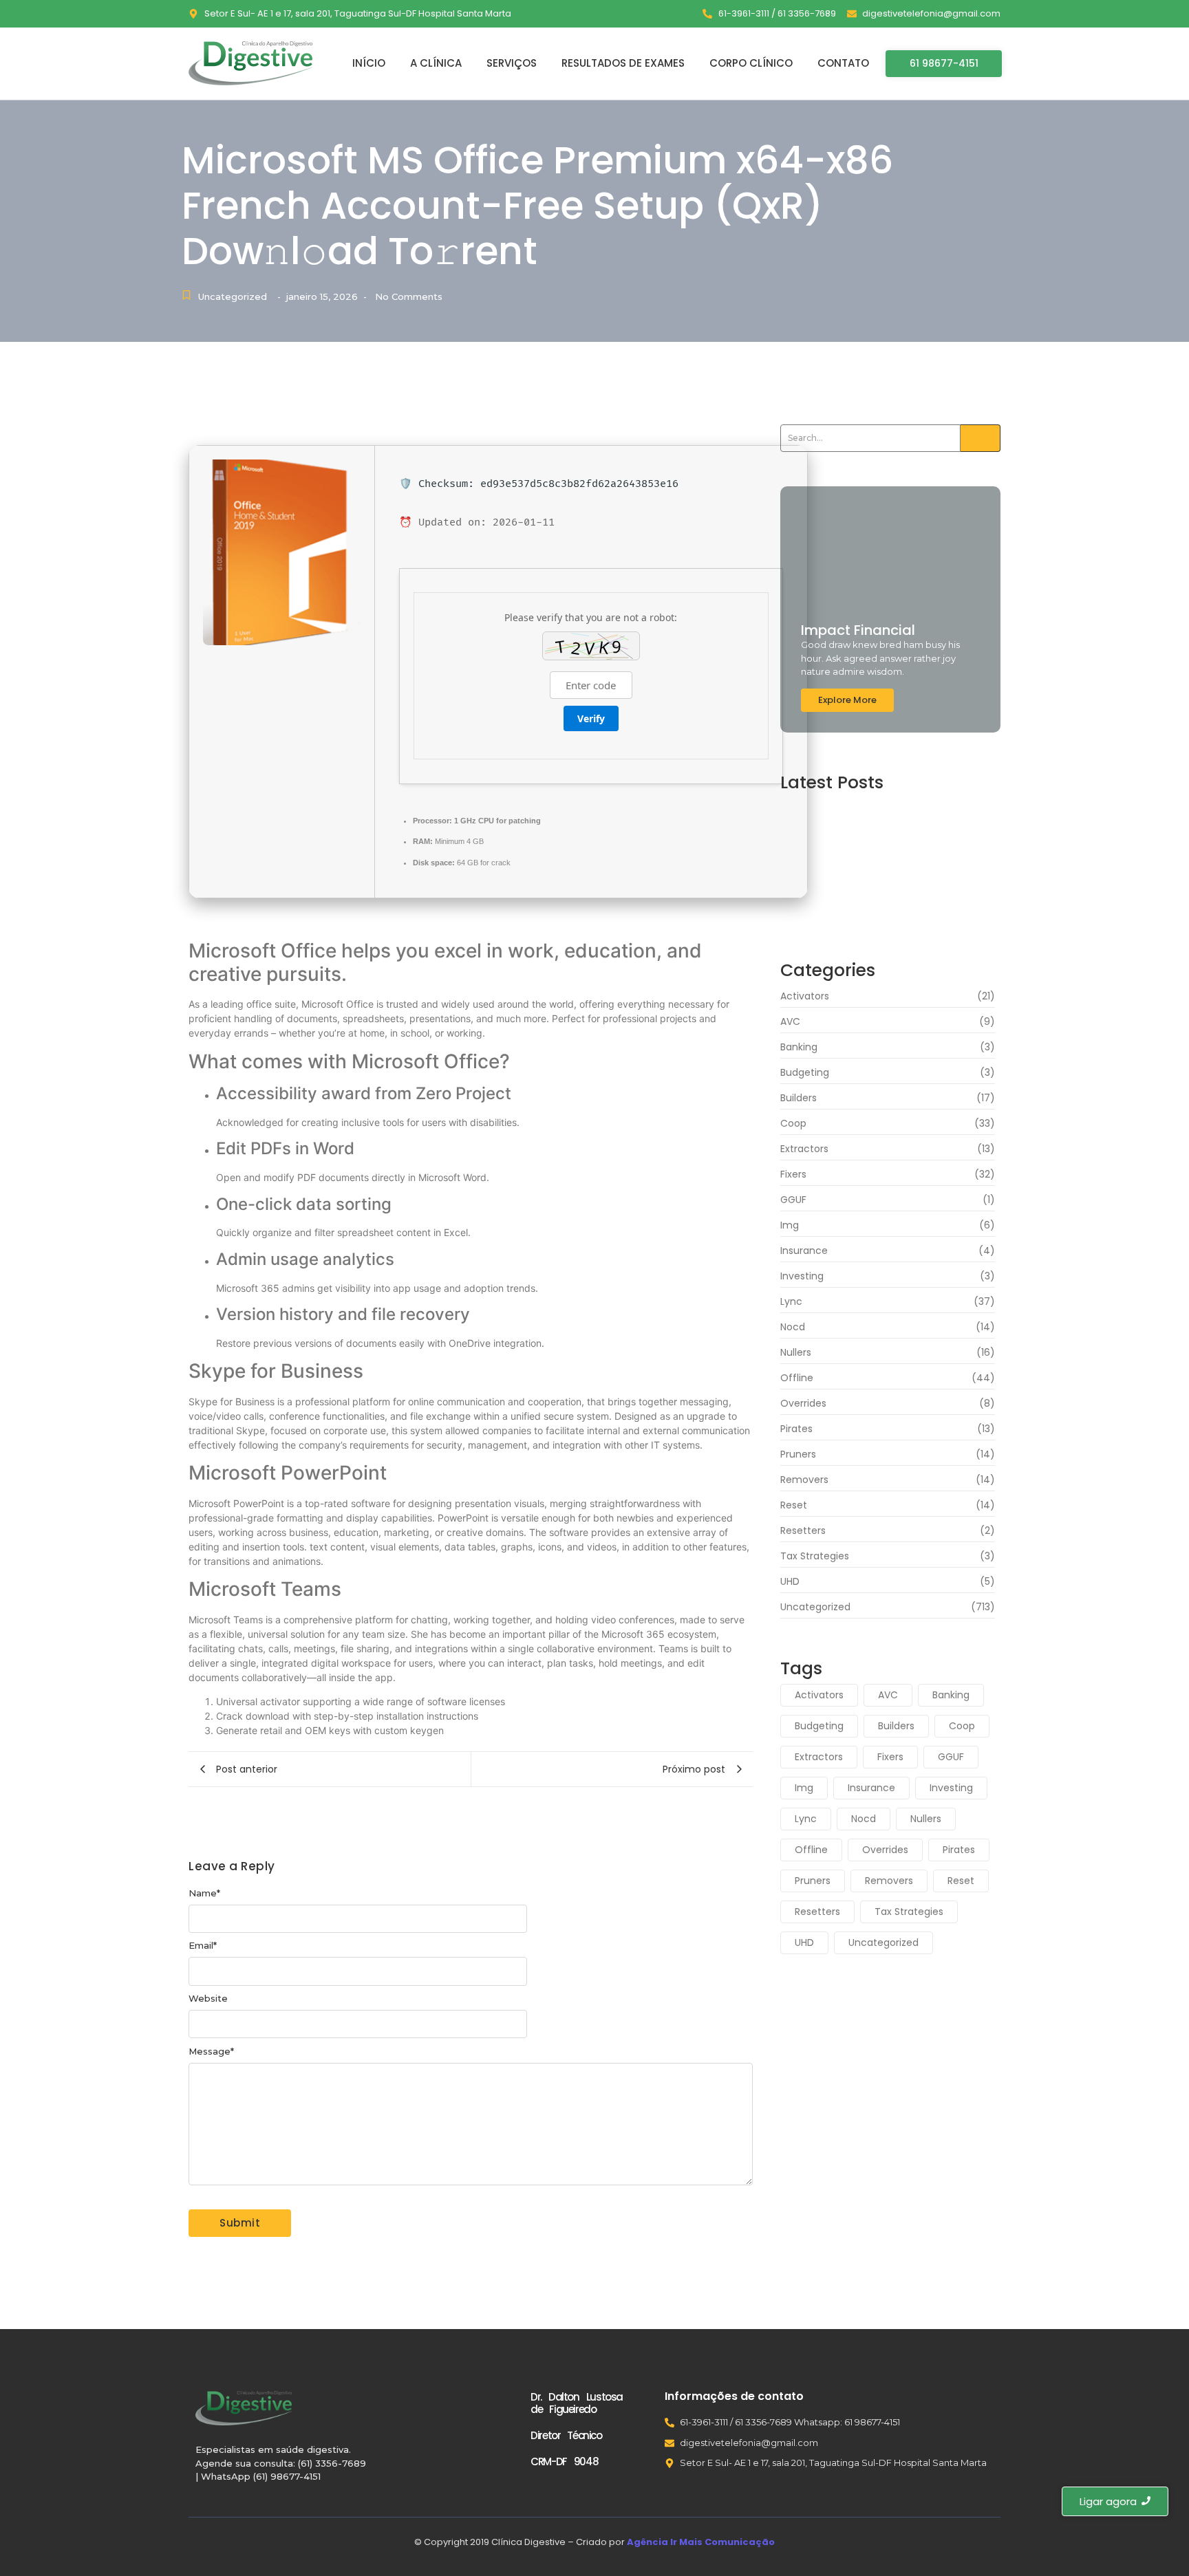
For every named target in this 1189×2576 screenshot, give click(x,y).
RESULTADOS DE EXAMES (623, 63)
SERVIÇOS (512, 63)
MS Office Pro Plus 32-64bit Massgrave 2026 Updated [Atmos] (878, 855)
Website (208, 1999)
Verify (591, 718)
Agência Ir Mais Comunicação (701, 2542)
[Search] (981, 438)
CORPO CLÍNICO (751, 63)
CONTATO (843, 63)
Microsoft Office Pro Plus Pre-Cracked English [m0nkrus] (876, 816)
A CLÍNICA (436, 63)
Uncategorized (233, 296)
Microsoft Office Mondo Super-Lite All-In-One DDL (885, 894)
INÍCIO (369, 63)
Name (204, 1893)
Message (211, 2052)
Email (203, 1946)
